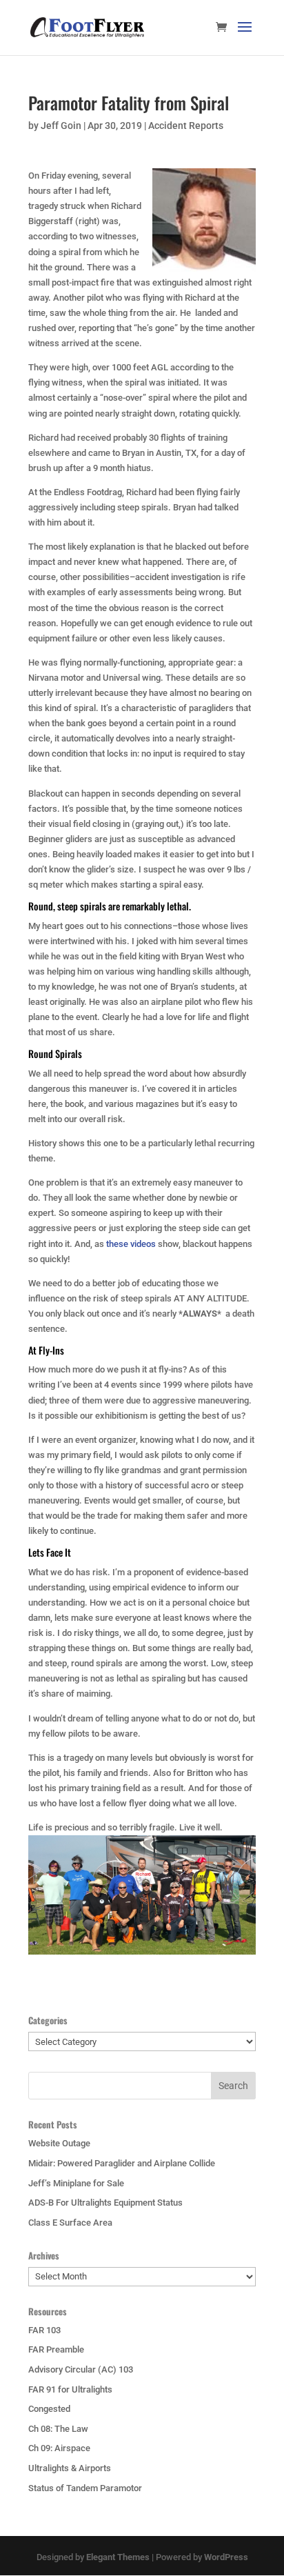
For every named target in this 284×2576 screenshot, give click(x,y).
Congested (49, 2409)
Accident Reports (186, 126)
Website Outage (59, 2143)
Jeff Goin (61, 126)
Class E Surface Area (70, 2223)
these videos (132, 1244)
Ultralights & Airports (70, 2468)
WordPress (226, 2557)
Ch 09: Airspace (59, 2448)
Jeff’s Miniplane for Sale (76, 2183)
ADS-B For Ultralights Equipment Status (105, 2203)
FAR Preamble (56, 2349)
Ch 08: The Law (58, 2429)
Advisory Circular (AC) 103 (81, 2369)
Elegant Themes (118, 2557)
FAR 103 (44, 2330)
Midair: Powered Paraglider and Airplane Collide (122, 2163)
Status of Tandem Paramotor (85, 2488)
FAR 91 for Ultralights (70, 2389)
